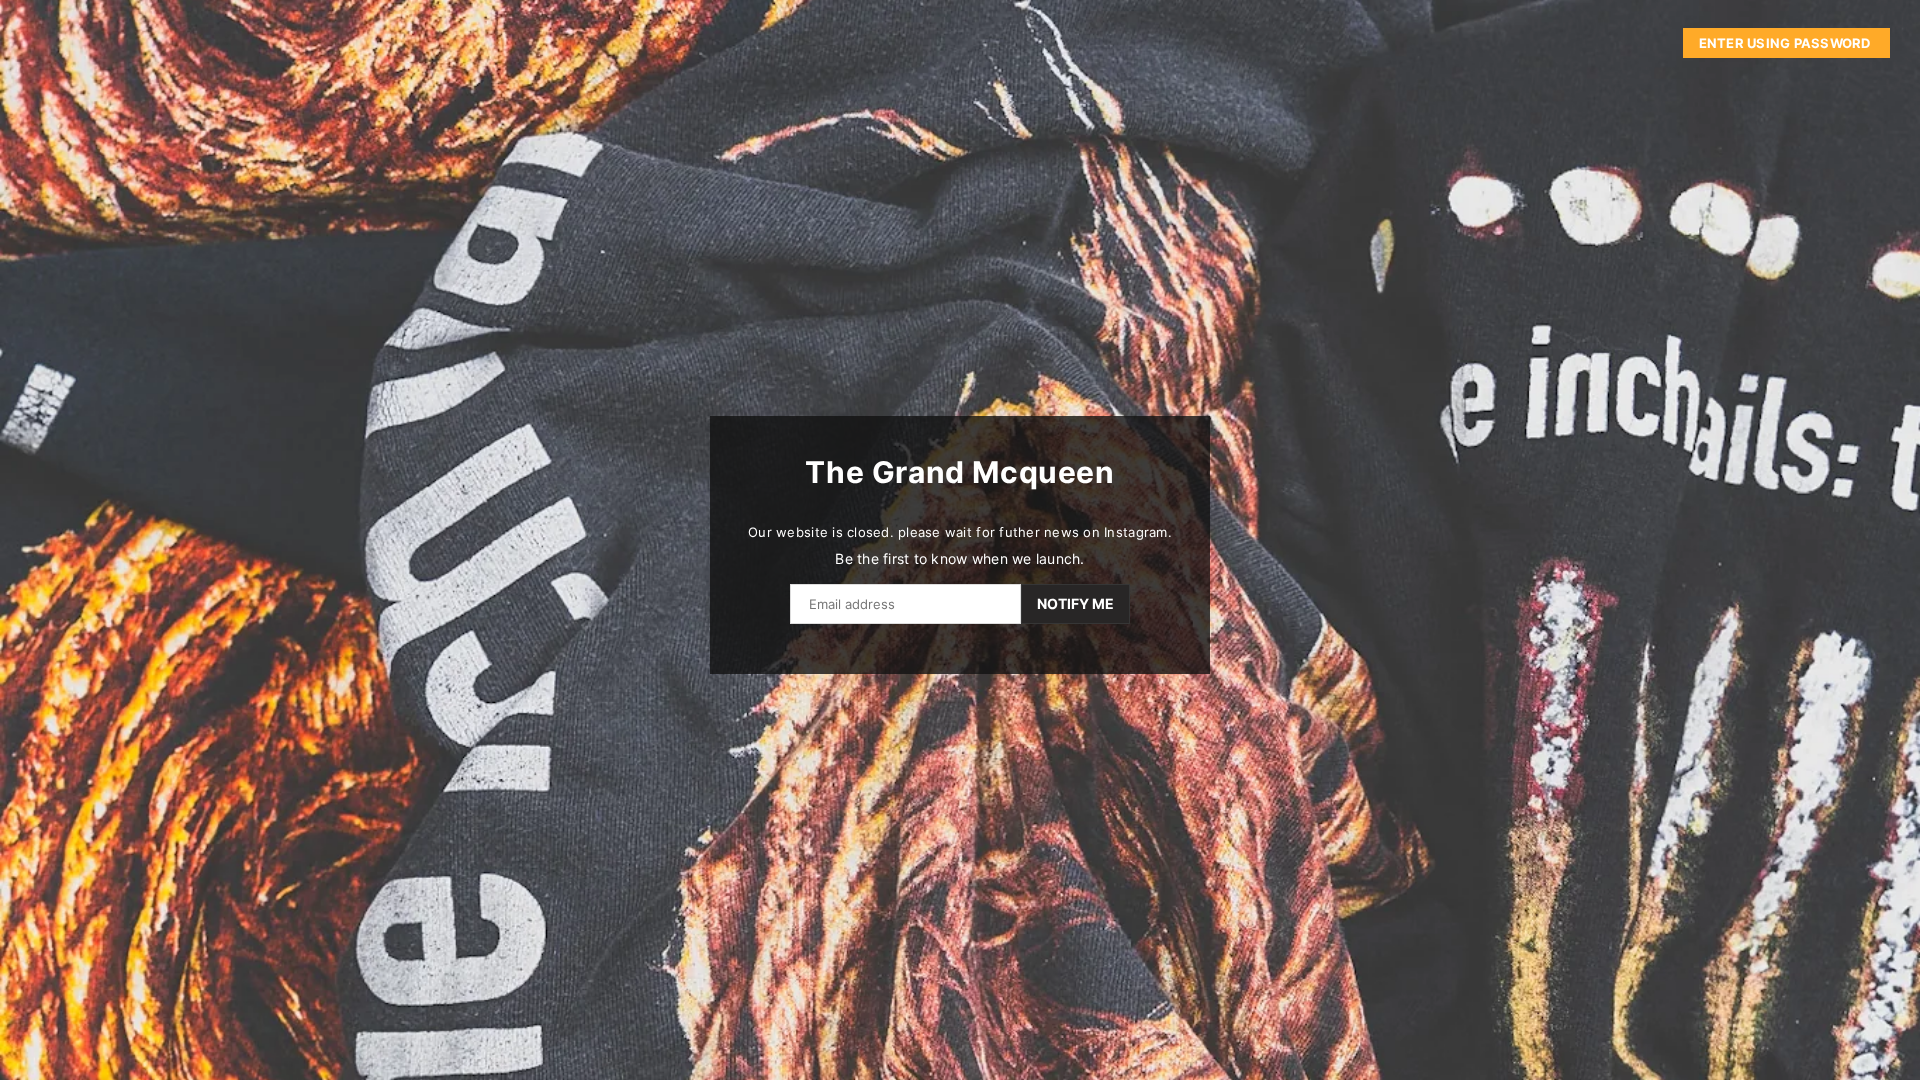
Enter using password (1786, 43)
